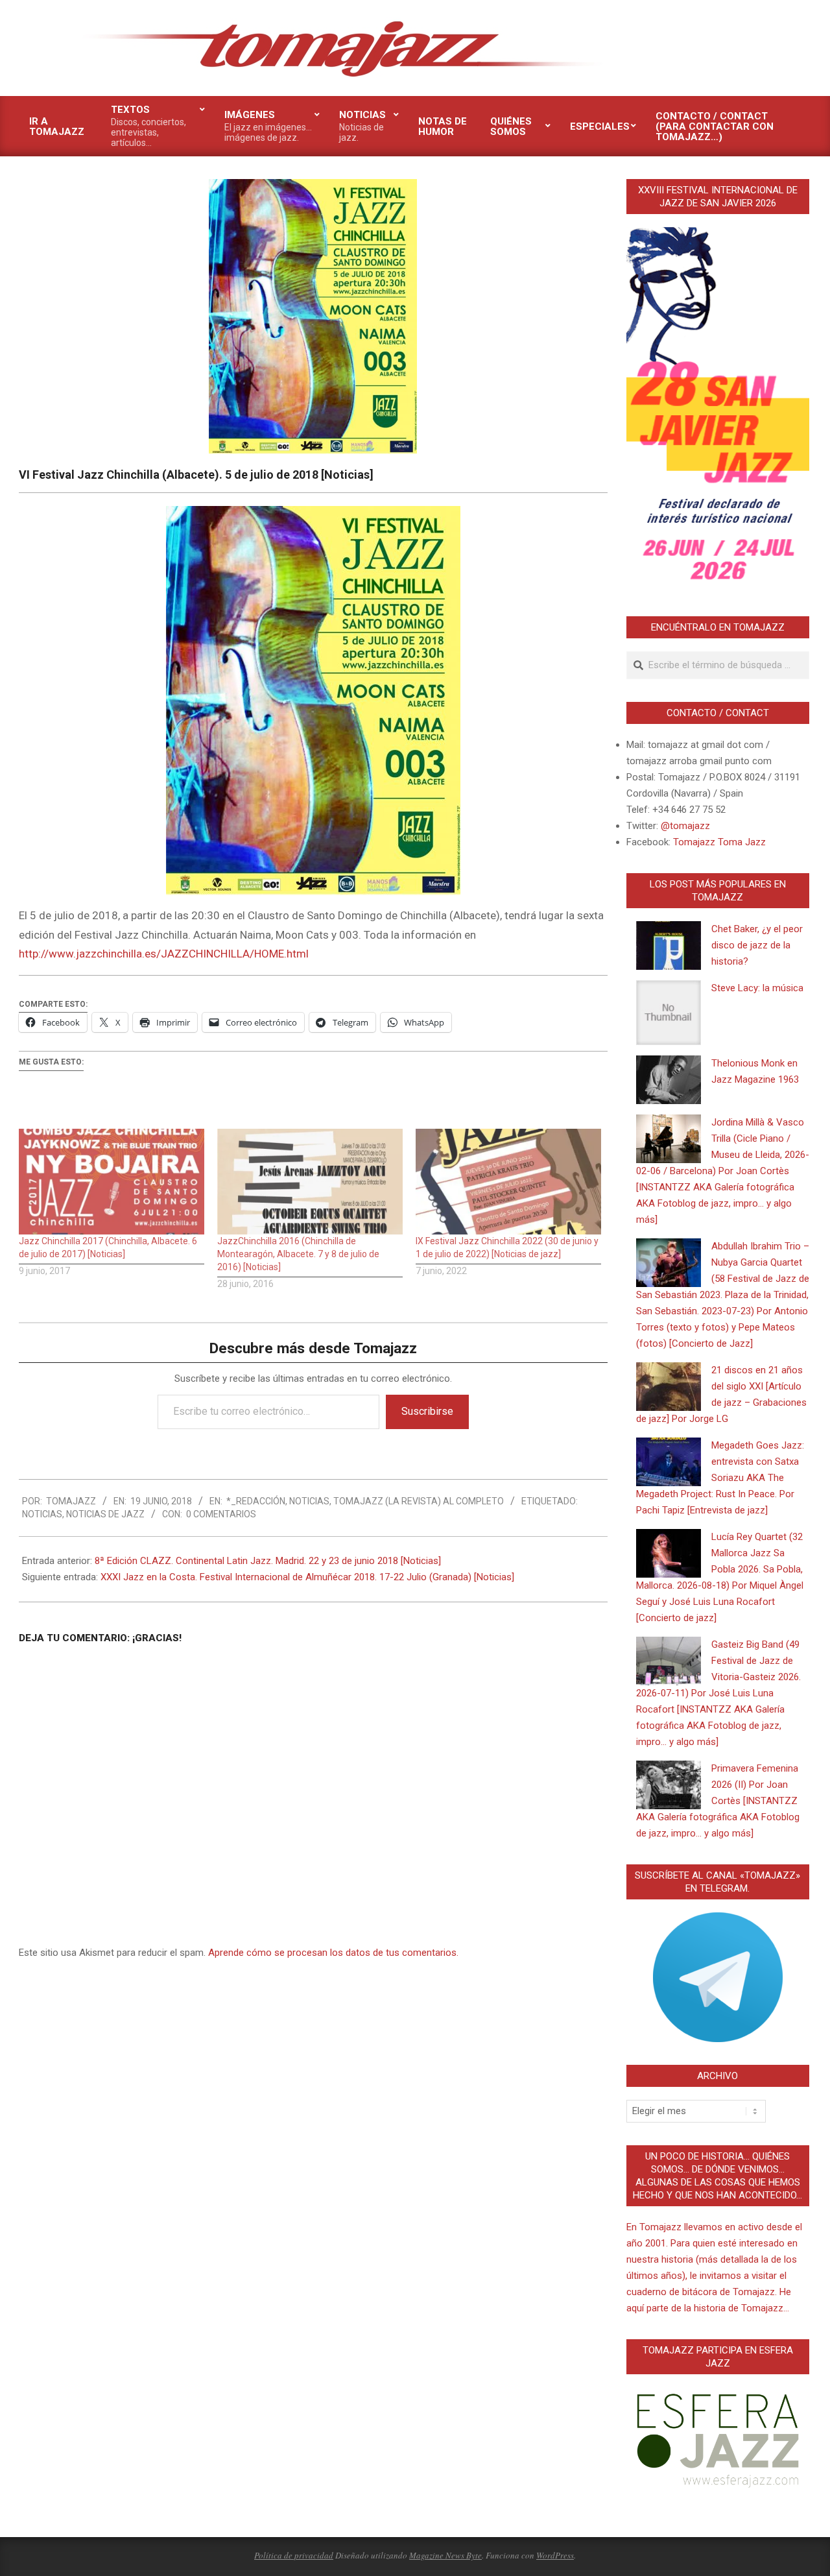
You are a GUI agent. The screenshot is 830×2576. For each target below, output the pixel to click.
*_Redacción (256, 1501)
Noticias (309, 1501)
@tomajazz (685, 826)
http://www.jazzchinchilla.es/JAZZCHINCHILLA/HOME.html (164, 954)
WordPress (555, 2555)
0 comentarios (221, 1514)
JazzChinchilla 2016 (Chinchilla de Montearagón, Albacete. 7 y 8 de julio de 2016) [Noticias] (298, 1254)
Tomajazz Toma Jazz (719, 842)
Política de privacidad (294, 2555)
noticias (42, 1514)
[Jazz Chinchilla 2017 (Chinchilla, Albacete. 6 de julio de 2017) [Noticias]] (112, 1182)
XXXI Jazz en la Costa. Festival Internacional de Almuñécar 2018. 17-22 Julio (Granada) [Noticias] (307, 1577)
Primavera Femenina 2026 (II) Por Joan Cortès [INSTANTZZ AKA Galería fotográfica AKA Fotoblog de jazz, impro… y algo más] (718, 1801)
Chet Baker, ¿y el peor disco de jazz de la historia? (757, 945)
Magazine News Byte (445, 2555)
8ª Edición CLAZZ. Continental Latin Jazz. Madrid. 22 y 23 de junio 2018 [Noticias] (268, 1561)
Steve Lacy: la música (757, 988)
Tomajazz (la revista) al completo (419, 1501)
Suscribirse (427, 1411)
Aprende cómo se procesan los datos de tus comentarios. (333, 1953)
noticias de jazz (105, 1514)
